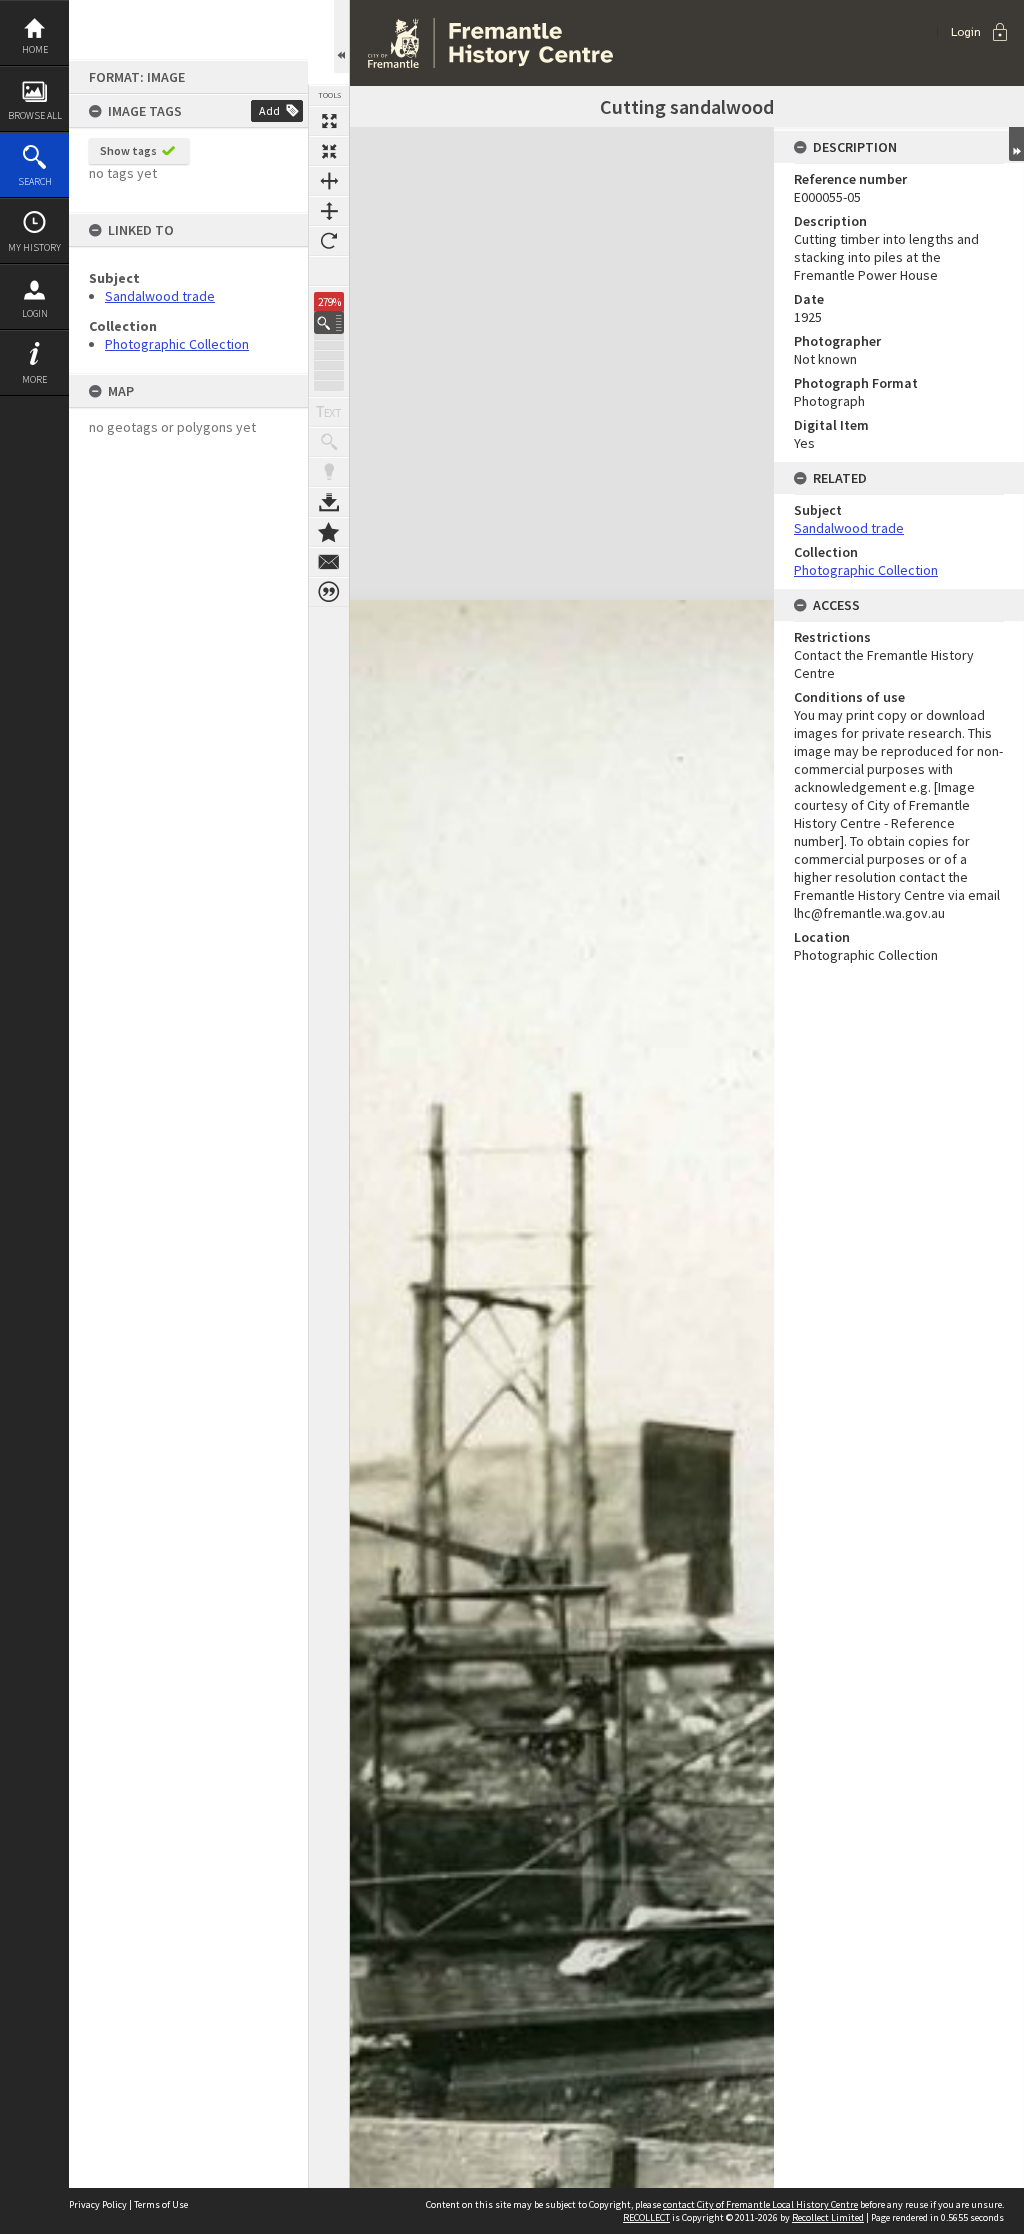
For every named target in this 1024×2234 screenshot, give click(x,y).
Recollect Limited (828, 2217)
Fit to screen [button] (329, 151)
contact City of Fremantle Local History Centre (760, 2204)
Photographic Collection (177, 344)
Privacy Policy (98, 2204)
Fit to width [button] (329, 181)
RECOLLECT (646, 2217)
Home (35, 49)
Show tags (128, 150)
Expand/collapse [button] (1016, 144)
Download (329, 502)
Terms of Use (161, 2204)
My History (34, 247)
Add (269, 110)
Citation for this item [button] (329, 592)
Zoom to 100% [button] (329, 271)
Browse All (35, 115)
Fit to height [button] (329, 211)
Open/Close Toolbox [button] (341, 36)
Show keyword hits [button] (329, 442)
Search (35, 181)
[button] (329, 322)
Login (35, 313)
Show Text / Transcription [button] (329, 412)
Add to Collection (329, 532)
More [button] (34, 379)
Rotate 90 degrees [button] (329, 241)
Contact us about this (329, 562)
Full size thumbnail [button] (329, 121)
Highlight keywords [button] (329, 472)
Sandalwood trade (160, 296)
